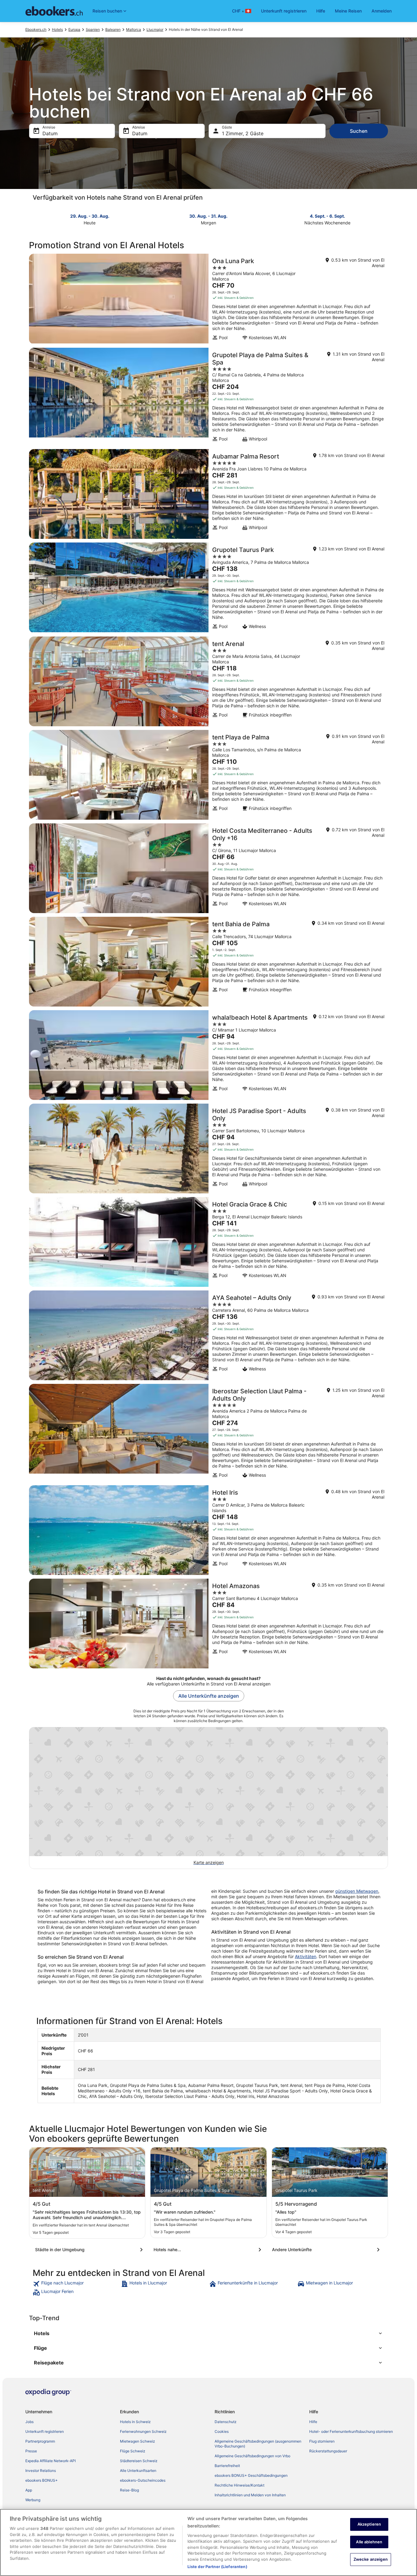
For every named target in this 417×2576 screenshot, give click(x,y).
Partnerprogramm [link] (40, 2441)
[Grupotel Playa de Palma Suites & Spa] (209, 397)
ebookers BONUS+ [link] (42, 2480)
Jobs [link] (29, 2422)
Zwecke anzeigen (371, 2559)
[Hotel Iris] (209, 1530)
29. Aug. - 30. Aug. (90, 216)
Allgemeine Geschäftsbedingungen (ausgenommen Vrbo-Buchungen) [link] (258, 2444)
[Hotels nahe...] (209, 2250)
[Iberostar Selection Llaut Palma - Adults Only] (209, 1433)
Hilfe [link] (313, 2422)
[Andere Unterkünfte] (327, 2250)
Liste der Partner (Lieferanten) (217, 2567)
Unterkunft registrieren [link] (45, 2431)
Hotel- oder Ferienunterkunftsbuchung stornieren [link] (351, 2431)
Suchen (359, 131)
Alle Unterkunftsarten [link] (138, 2471)
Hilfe (321, 11)
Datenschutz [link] (226, 2422)
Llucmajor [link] (155, 29)
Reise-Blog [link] (129, 2490)
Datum (50, 133)
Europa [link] (74, 29)
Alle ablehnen (369, 2542)
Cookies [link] (222, 2431)
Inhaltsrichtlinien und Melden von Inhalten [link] (250, 2495)
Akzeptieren (369, 2524)
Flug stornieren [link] (322, 2441)
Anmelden (382, 11)
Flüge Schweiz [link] (133, 2451)
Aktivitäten (306, 1956)
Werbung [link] (33, 2500)
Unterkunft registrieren (284, 11)
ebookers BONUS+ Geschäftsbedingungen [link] (251, 2475)
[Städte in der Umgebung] (90, 2250)
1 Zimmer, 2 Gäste (243, 133)
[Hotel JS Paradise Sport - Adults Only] (209, 1148)
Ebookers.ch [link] (36, 29)
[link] (76, 2284)
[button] (209, 2333)
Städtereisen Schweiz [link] (139, 2461)
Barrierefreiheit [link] (227, 2466)
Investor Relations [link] (41, 2471)
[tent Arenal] (209, 681)
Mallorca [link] (134, 29)
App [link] (29, 2490)
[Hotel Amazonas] (209, 1624)
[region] (209, 2542)
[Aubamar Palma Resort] (209, 494)
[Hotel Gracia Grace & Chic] (209, 1242)
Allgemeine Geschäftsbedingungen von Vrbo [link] (252, 2456)
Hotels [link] (57, 29)
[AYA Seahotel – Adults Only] (209, 1335)
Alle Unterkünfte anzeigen (209, 1696)
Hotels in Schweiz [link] (135, 2422)
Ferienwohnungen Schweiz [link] (143, 2431)
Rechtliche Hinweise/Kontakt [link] (239, 2485)
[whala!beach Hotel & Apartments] (209, 1055)
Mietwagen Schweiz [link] (138, 2441)
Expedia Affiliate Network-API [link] (51, 2461)
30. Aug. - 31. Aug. (208, 216)
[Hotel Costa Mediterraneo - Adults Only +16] (209, 868)
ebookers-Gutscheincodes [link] (143, 2480)
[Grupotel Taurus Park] (209, 588)
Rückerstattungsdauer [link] (328, 2451)
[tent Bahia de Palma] (209, 962)
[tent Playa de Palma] (209, 775)
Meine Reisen (348, 11)
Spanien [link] (93, 29)
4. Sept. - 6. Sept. (327, 216)
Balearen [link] (113, 29)
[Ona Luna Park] (209, 299)
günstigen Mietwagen (357, 1891)
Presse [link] (31, 2451)
